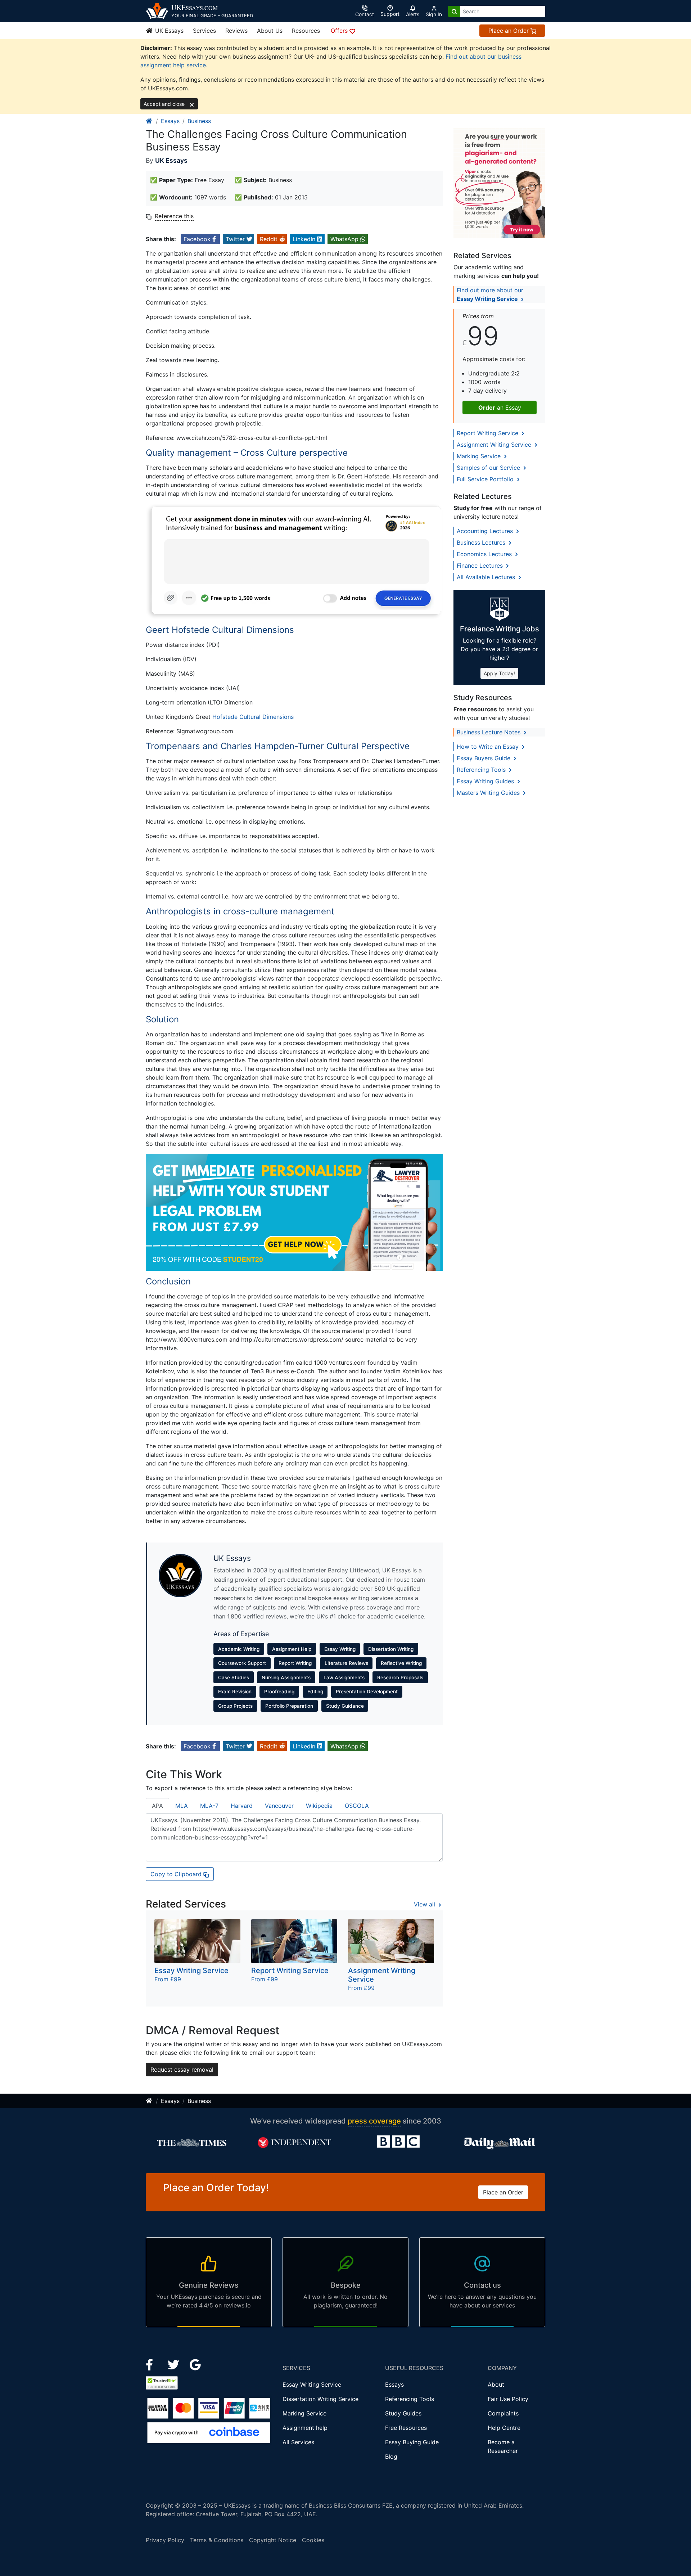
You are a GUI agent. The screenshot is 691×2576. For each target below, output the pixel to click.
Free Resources (406, 2428)
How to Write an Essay (489, 747)
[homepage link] (149, 121)
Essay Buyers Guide (484, 758)
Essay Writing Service (312, 2384)
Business (199, 121)
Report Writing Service (488, 433)
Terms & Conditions (217, 2540)
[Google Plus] (195, 2364)
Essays (170, 121)
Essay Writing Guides (486, 781)
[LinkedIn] (174, 2364)
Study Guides (403, 2413)
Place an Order (509, 31)
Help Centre (504, 2428)
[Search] (454, 11)
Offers (340, 31)
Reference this (174, 216)
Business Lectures (482, 542)
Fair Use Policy (508, 2399)
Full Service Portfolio (486, 479)
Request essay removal (182, 2070)
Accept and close (165, 104)
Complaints (503, 2413)
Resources (306, 31)
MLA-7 (209, 1806)
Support (390, 14)
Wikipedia (319, 1806)
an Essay (500, 407)
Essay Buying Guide (412, 2442)
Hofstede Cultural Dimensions (253, 717)
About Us (270, 31)
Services (204, 31)
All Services (298, 2442)
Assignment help (305, 2428)
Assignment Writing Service (495, 445)
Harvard (242, 1806)
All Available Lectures (487, 577)
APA (157, 1806)
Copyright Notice (273, 2540)
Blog (391, 2456)
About (496, 2384)
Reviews (236, 31)
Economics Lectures (485, 554)
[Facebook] (152, 2364)
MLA (182, 1806)
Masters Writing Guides (489, 793)
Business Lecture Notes (489, 732)
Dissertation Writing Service (320, 2399)
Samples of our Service (489, 468)
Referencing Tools (482, 770)
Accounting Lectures (486, 531)
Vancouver (279, 1806)
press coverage (374, 2121)
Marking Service (480, 456)
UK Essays (168, 31)
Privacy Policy (165, 2540)
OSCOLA (357, 1806)
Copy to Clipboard (177, 1874)
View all (425, 1904)
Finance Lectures (481, 566)
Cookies (313, 2540)
